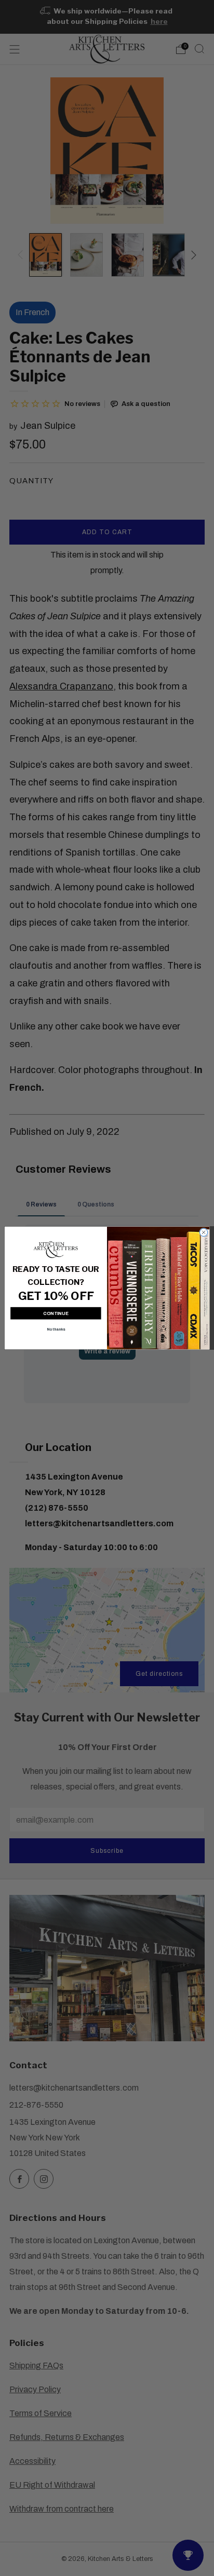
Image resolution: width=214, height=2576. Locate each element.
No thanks (56, 1329)
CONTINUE (56, 1313)
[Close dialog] (203, 1232)
